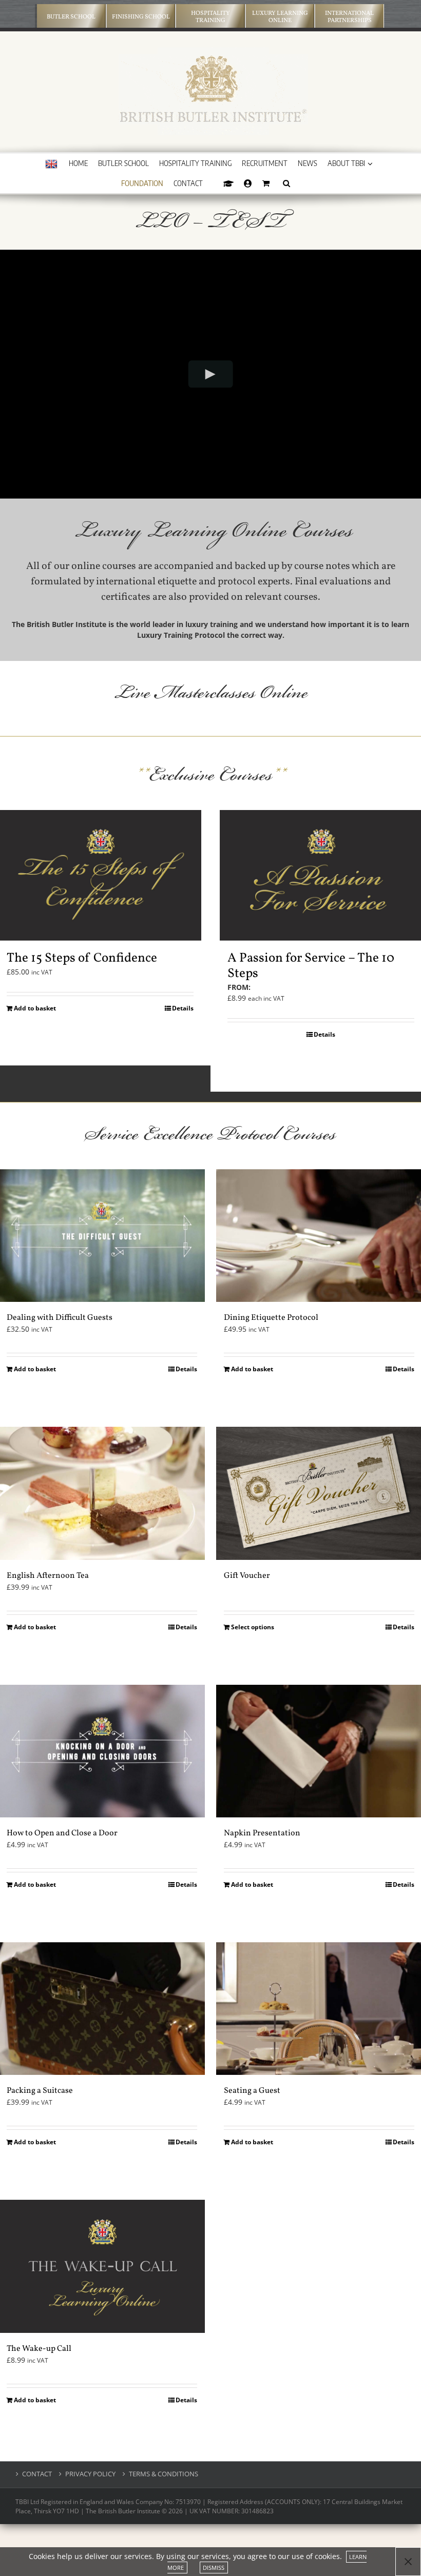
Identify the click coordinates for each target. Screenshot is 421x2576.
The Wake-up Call (39, 2349)
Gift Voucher (247, 1576)
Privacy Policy (90, 2474)
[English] (51, 164)
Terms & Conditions (164, 2474)
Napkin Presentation (262, 1833)
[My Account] (248, 183)
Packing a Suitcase (40, 2091)
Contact (37, 2474)
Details (183, 1008)
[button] (286, 183)
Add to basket (35, 1008)
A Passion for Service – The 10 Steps (311, 966)
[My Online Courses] (228, 183)
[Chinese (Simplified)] (51, 185)
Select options (253, 1627)
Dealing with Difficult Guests (60, 1318)
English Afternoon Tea (48, 1576)
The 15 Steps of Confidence (82, 958)
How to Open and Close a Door (62, 1833)
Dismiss (214, 2568)
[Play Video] (211, 374)
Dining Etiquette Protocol (271, 1318)
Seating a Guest (252, 2091)
